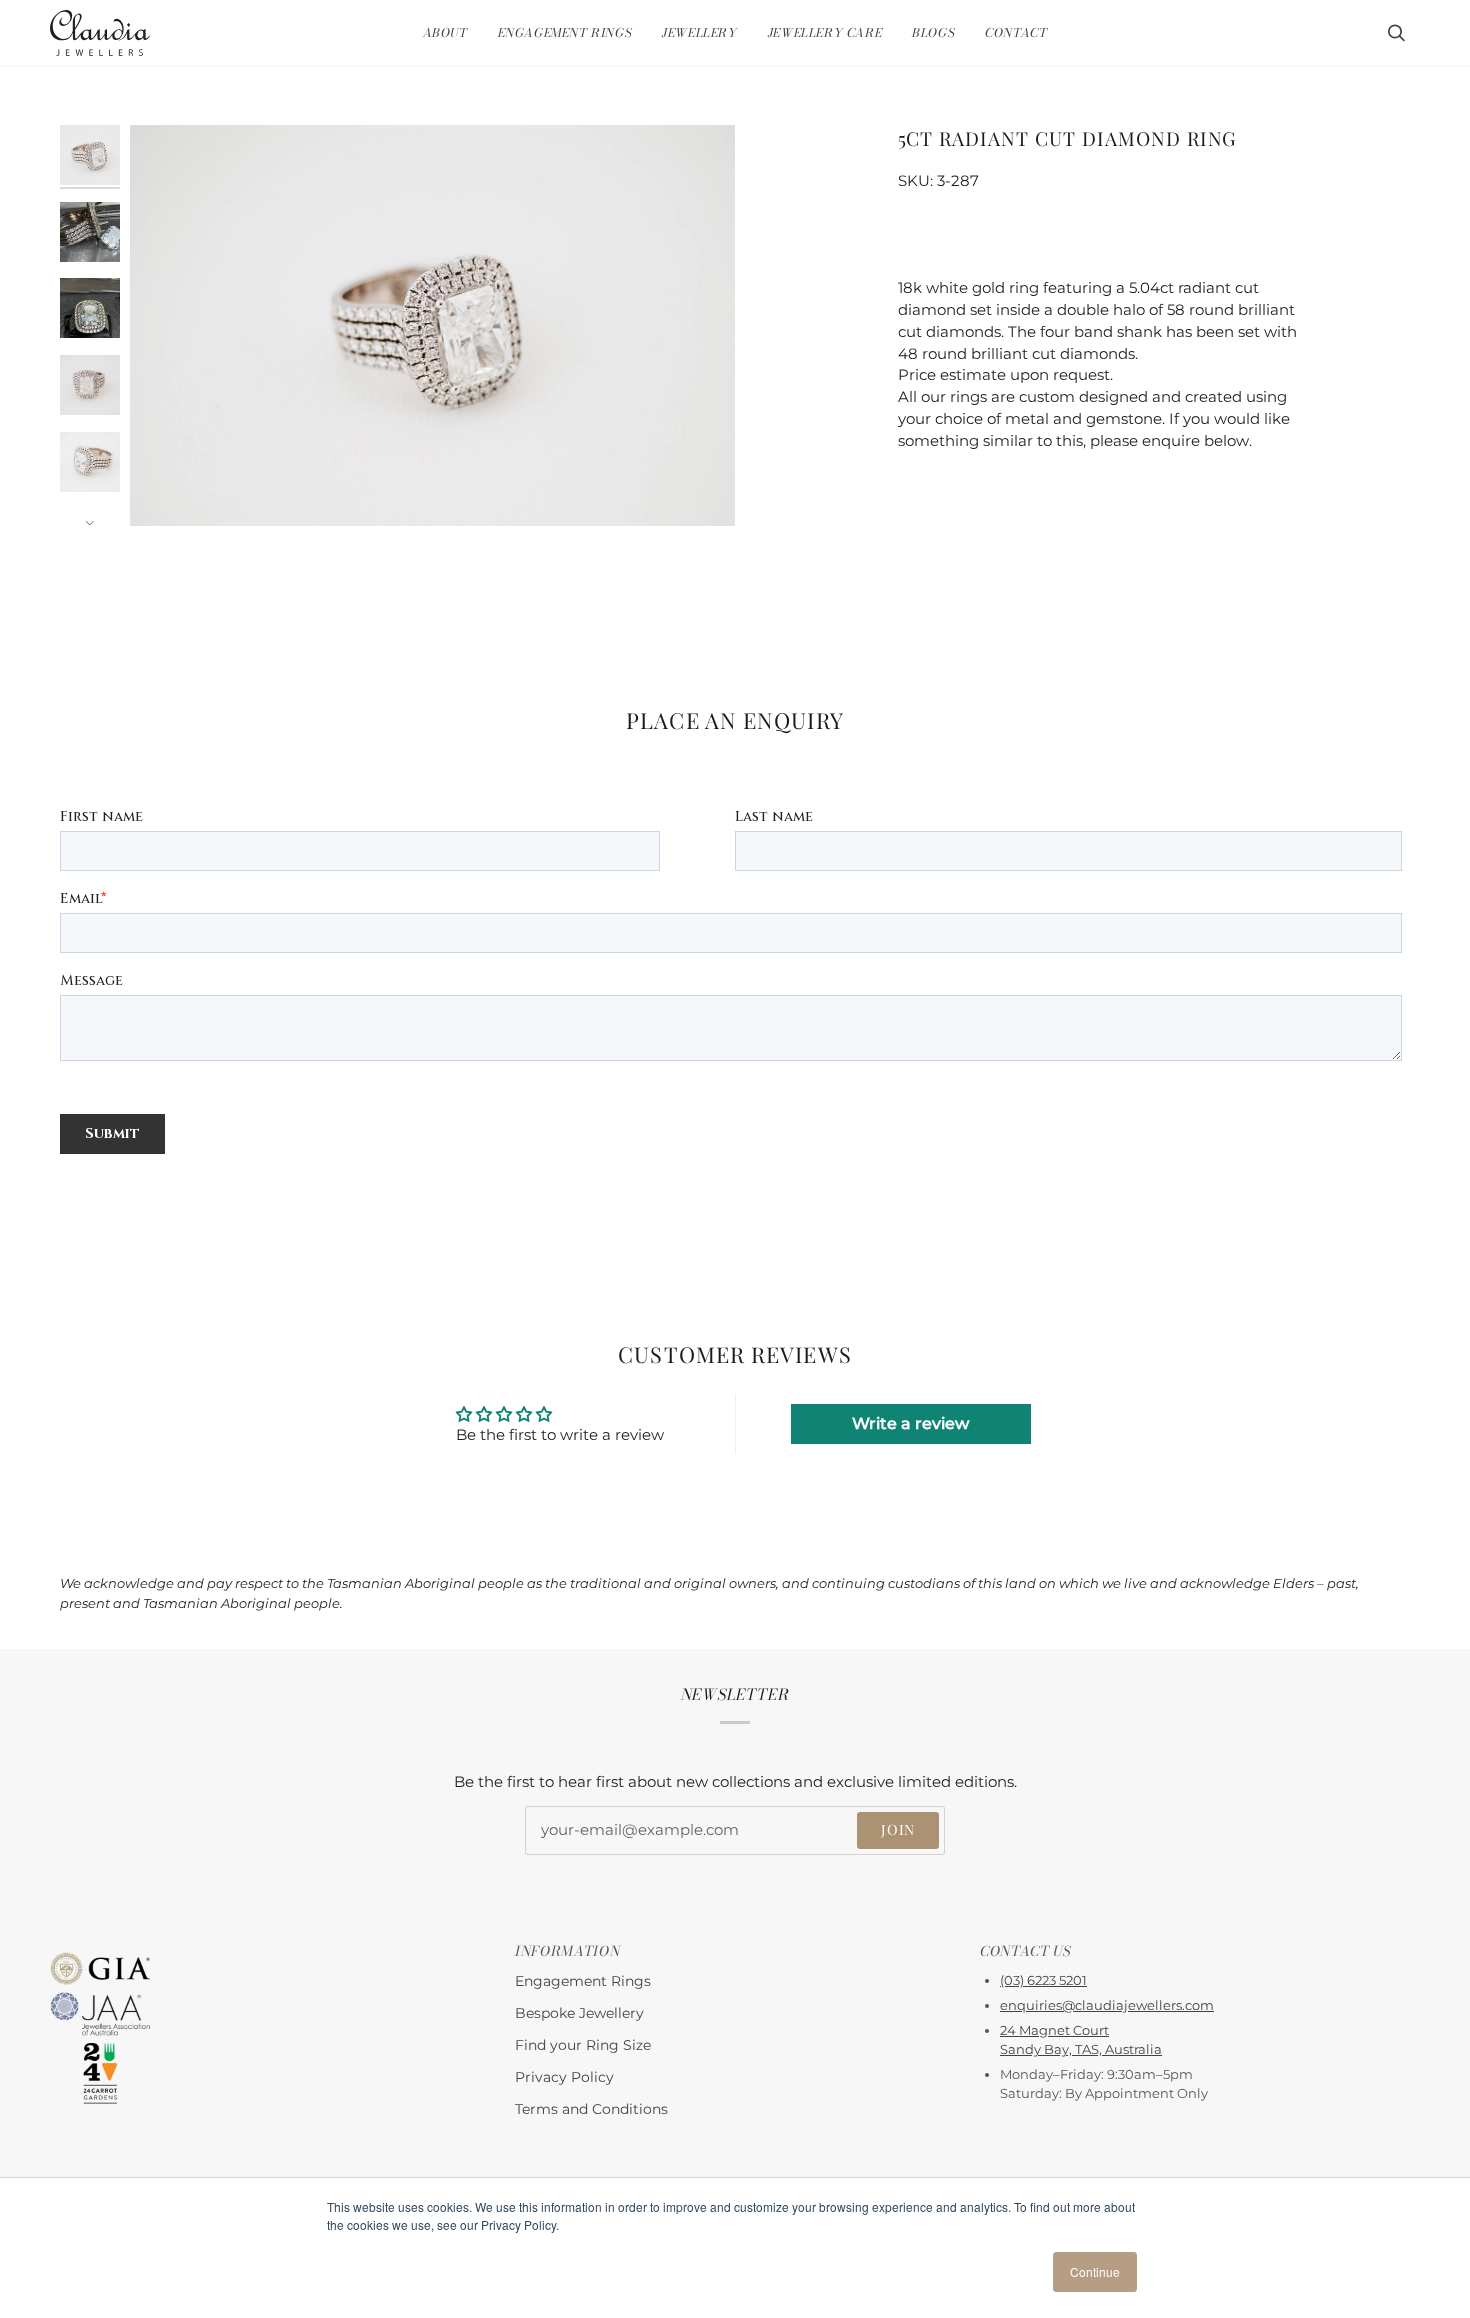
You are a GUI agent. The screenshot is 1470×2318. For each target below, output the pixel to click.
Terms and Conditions (591, 2109)
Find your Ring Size (583, 2045)
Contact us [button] (1026, 1951)
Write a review (910, 1423)
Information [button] (568, 1951)
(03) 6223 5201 (1043, 1980)
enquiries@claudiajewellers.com (1107, 2005)
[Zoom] (167, 488)
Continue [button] (1095, 2271)
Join (898, 1829)
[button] (445, 33)
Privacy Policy (564, 2077)
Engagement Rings (583, 1981)
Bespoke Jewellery (579, 2013)
